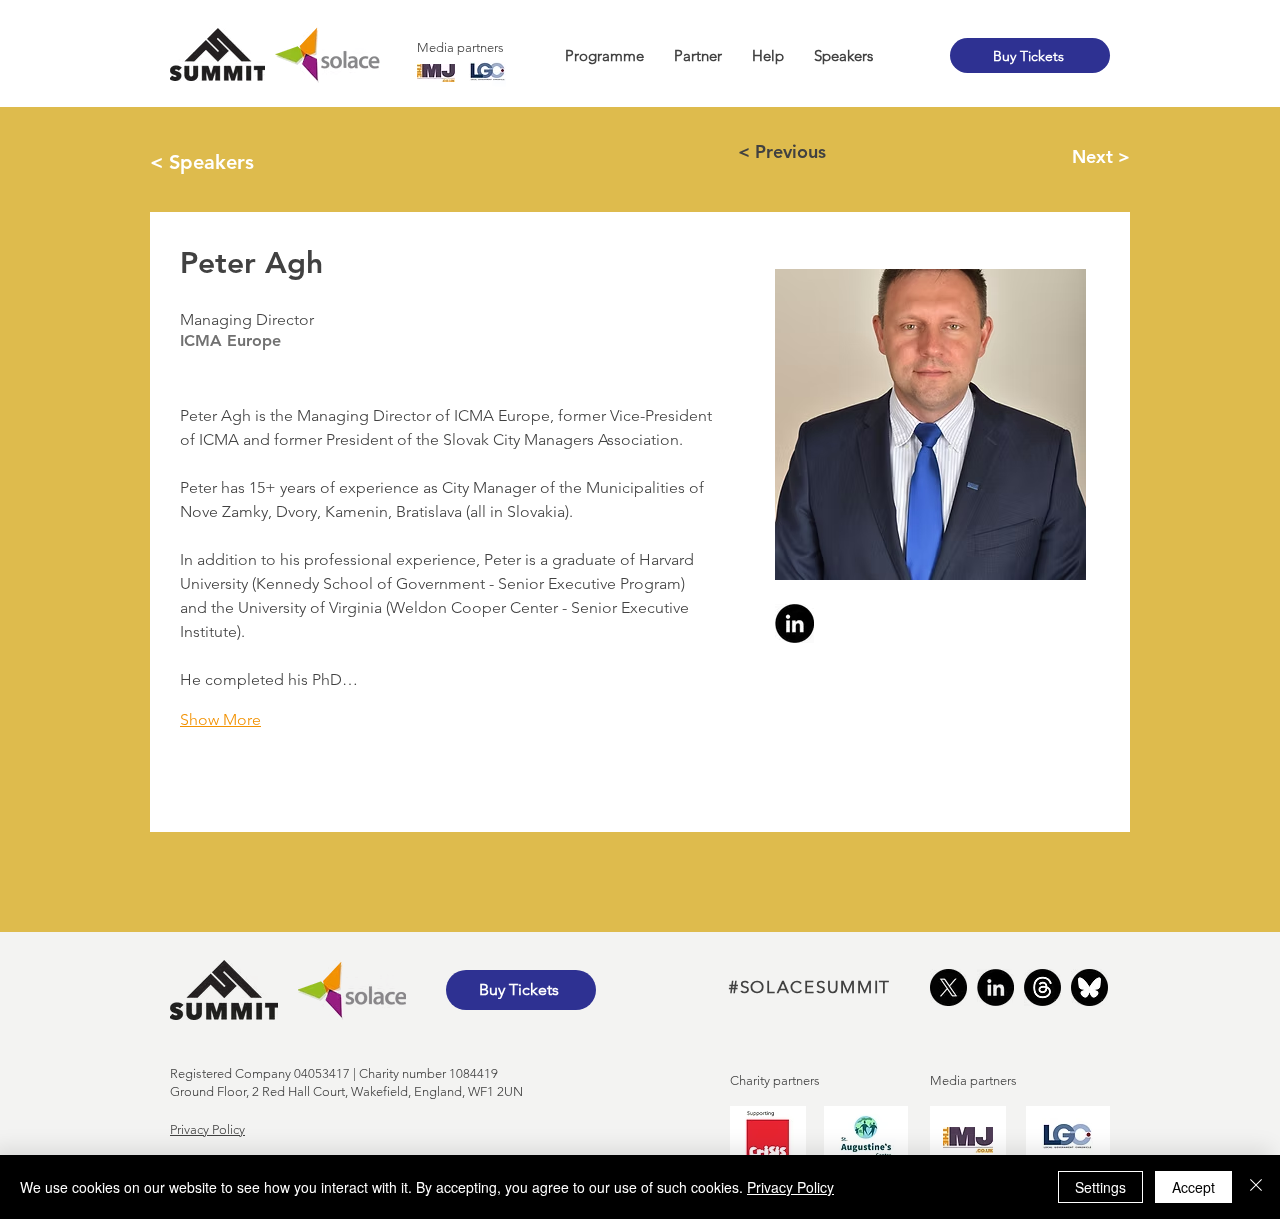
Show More (220, 719)
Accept (1193, 1187)
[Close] (1256, 1187)
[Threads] (1042, 987)
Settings (1100, 1187)
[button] (604, 56)
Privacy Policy (207, 1129)
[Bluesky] (1089, 987)
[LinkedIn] (995, 987)
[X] (948, 987)
